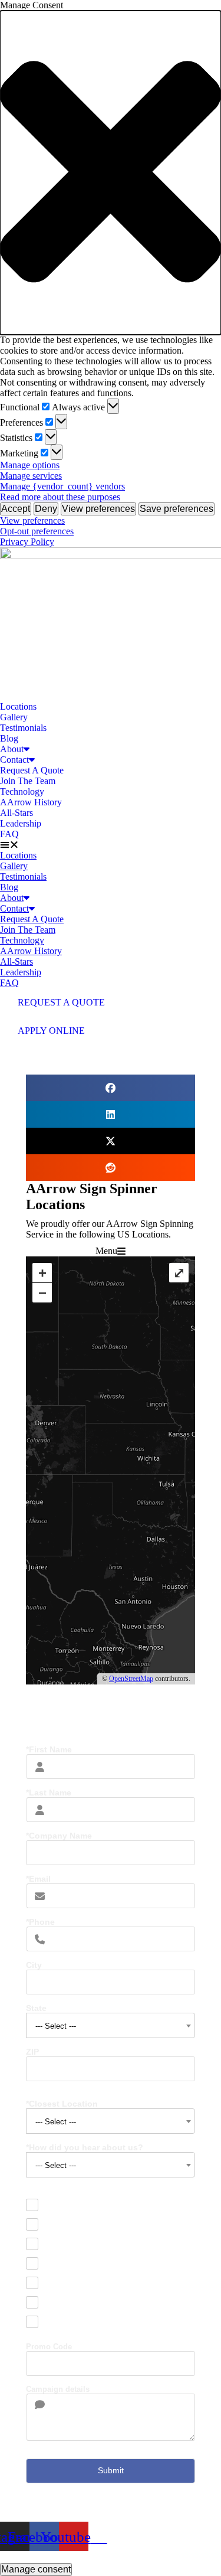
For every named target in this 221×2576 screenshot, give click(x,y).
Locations (18, 706)
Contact (14, 760)
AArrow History (31, 802)
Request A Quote (32, 770)
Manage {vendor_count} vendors (62, 486)
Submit (111, 2470)
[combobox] (111, 2025)
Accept (16, 509)
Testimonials (23, 728)
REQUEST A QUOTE (61, 1002)
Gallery (14, 717)
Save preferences (177, 509)
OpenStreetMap (131, 1679)
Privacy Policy (27, 542)
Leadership (21, 823)
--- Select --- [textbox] (56, 2026)
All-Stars (17, 813)
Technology (22, 791)
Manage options (30, 465)
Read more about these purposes (60, 497)
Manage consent (36, 2569)
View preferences (98, 509)
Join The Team (28, 781)
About (12, 749)
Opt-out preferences (37, 531)
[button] (111, 173)
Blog (9, 738)
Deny (46, 509)
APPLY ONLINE (51, 1031)
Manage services (31, 476)
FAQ (9, 834)
